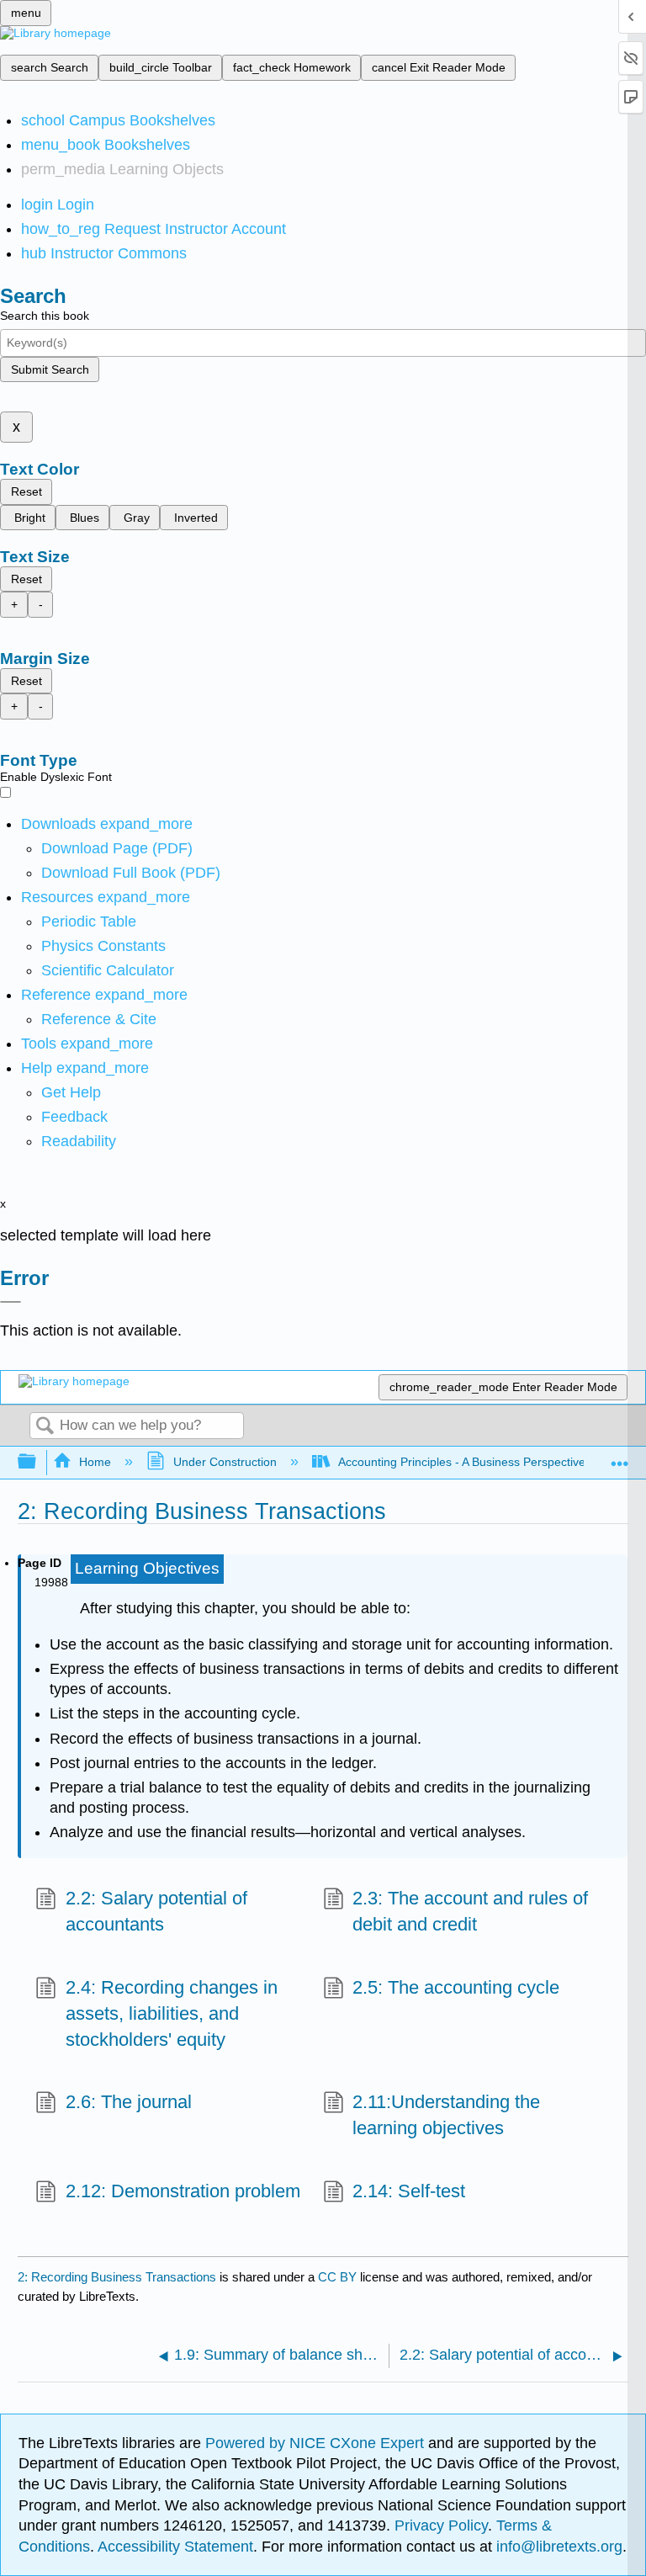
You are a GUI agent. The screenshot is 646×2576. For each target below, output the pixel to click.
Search (45, 1427)
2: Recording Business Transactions (117, 2277)
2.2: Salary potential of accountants (156, 1911)
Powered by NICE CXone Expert (317, 2443)
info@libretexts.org (557, 2547)
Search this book (45, 316)
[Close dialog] (11, 1302)
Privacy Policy (441, 2526)
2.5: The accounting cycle (456, 1987)
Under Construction (225, 1462)
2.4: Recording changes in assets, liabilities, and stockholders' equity (172, 2013)
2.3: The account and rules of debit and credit (470, 1911)
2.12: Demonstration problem (183, 2191)
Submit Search (50, 369)
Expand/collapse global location (620, 1457)
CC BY (339, 2277)
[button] (74, 1117)
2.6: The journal (128, 2102)
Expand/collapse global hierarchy (38, 1462)
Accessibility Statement (175, 2547)
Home (95, 1462)
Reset (26, 491)
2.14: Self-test (409, 2191)
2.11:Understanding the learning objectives (446, 2115)
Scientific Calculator (108, 970)
